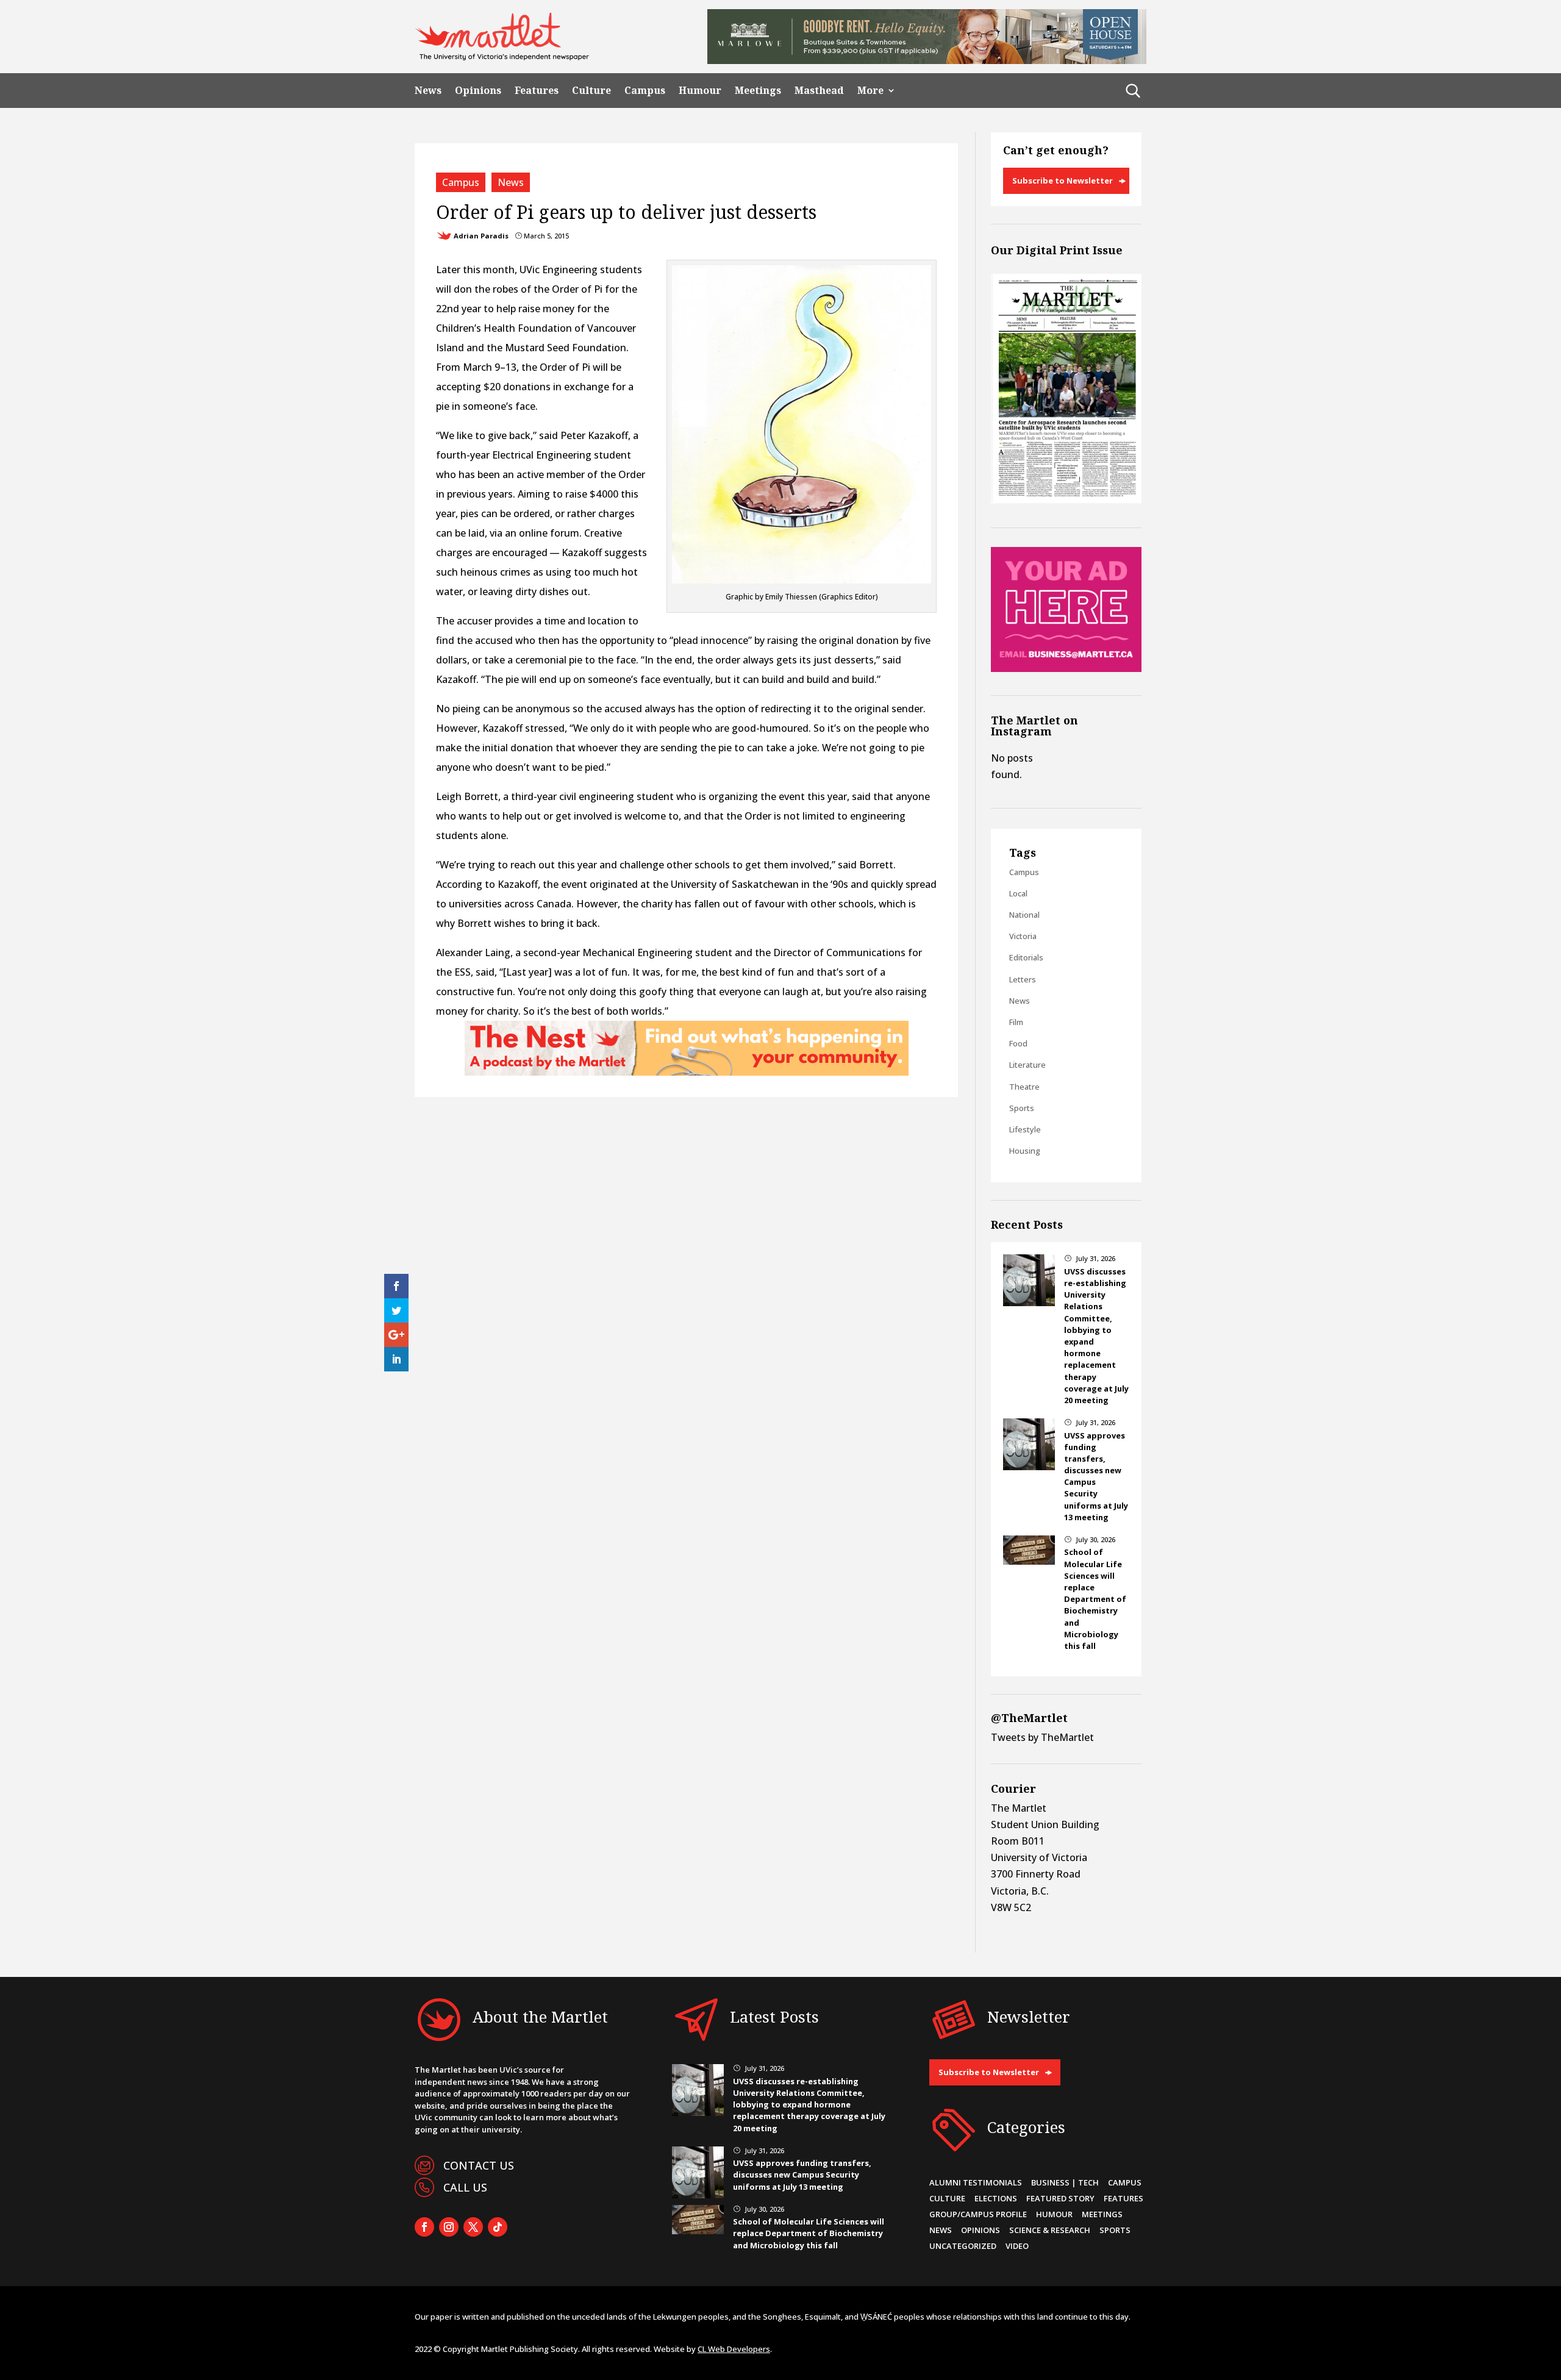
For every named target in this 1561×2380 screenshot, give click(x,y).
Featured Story (1060, 2198)
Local (1018, 893)
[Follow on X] (473, 2227)
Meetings (758, 91)
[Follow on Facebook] (424, 2227)
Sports (1022, 1108)
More (870, 91)
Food (1018, 1043)
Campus (645, 91)
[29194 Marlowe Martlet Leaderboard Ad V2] (927, 60)
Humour (700, 91)
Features (537, 91)
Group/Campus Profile (978, 2214)
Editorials (1026, 957)
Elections (996, 2198)
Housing (1025, 1151)
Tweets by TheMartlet (1042, 1737)
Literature (1027, 1065)
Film (1016, 1022)
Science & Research (1050, 2230)
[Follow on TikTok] (498, 2227)
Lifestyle (1025, 1129)
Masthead (819, 91)
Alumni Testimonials (976, 2182)
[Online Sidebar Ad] (1066, 668)
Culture (591, 91)
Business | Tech (1065, 2182)
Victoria (1023, 936)
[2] (687, 1072)
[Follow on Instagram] (449, 2227)
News (428, 91)
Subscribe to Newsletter (1063, 180)
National (1024, 915)
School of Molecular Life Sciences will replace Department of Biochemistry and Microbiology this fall (1095, 1599)
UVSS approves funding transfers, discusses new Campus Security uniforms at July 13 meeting (802, 2175)
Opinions (478, 91)
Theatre (1024, 1087)
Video (1017, 2246)
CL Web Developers (734, 2349)
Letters (1023, 979)
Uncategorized (963, 2246)
